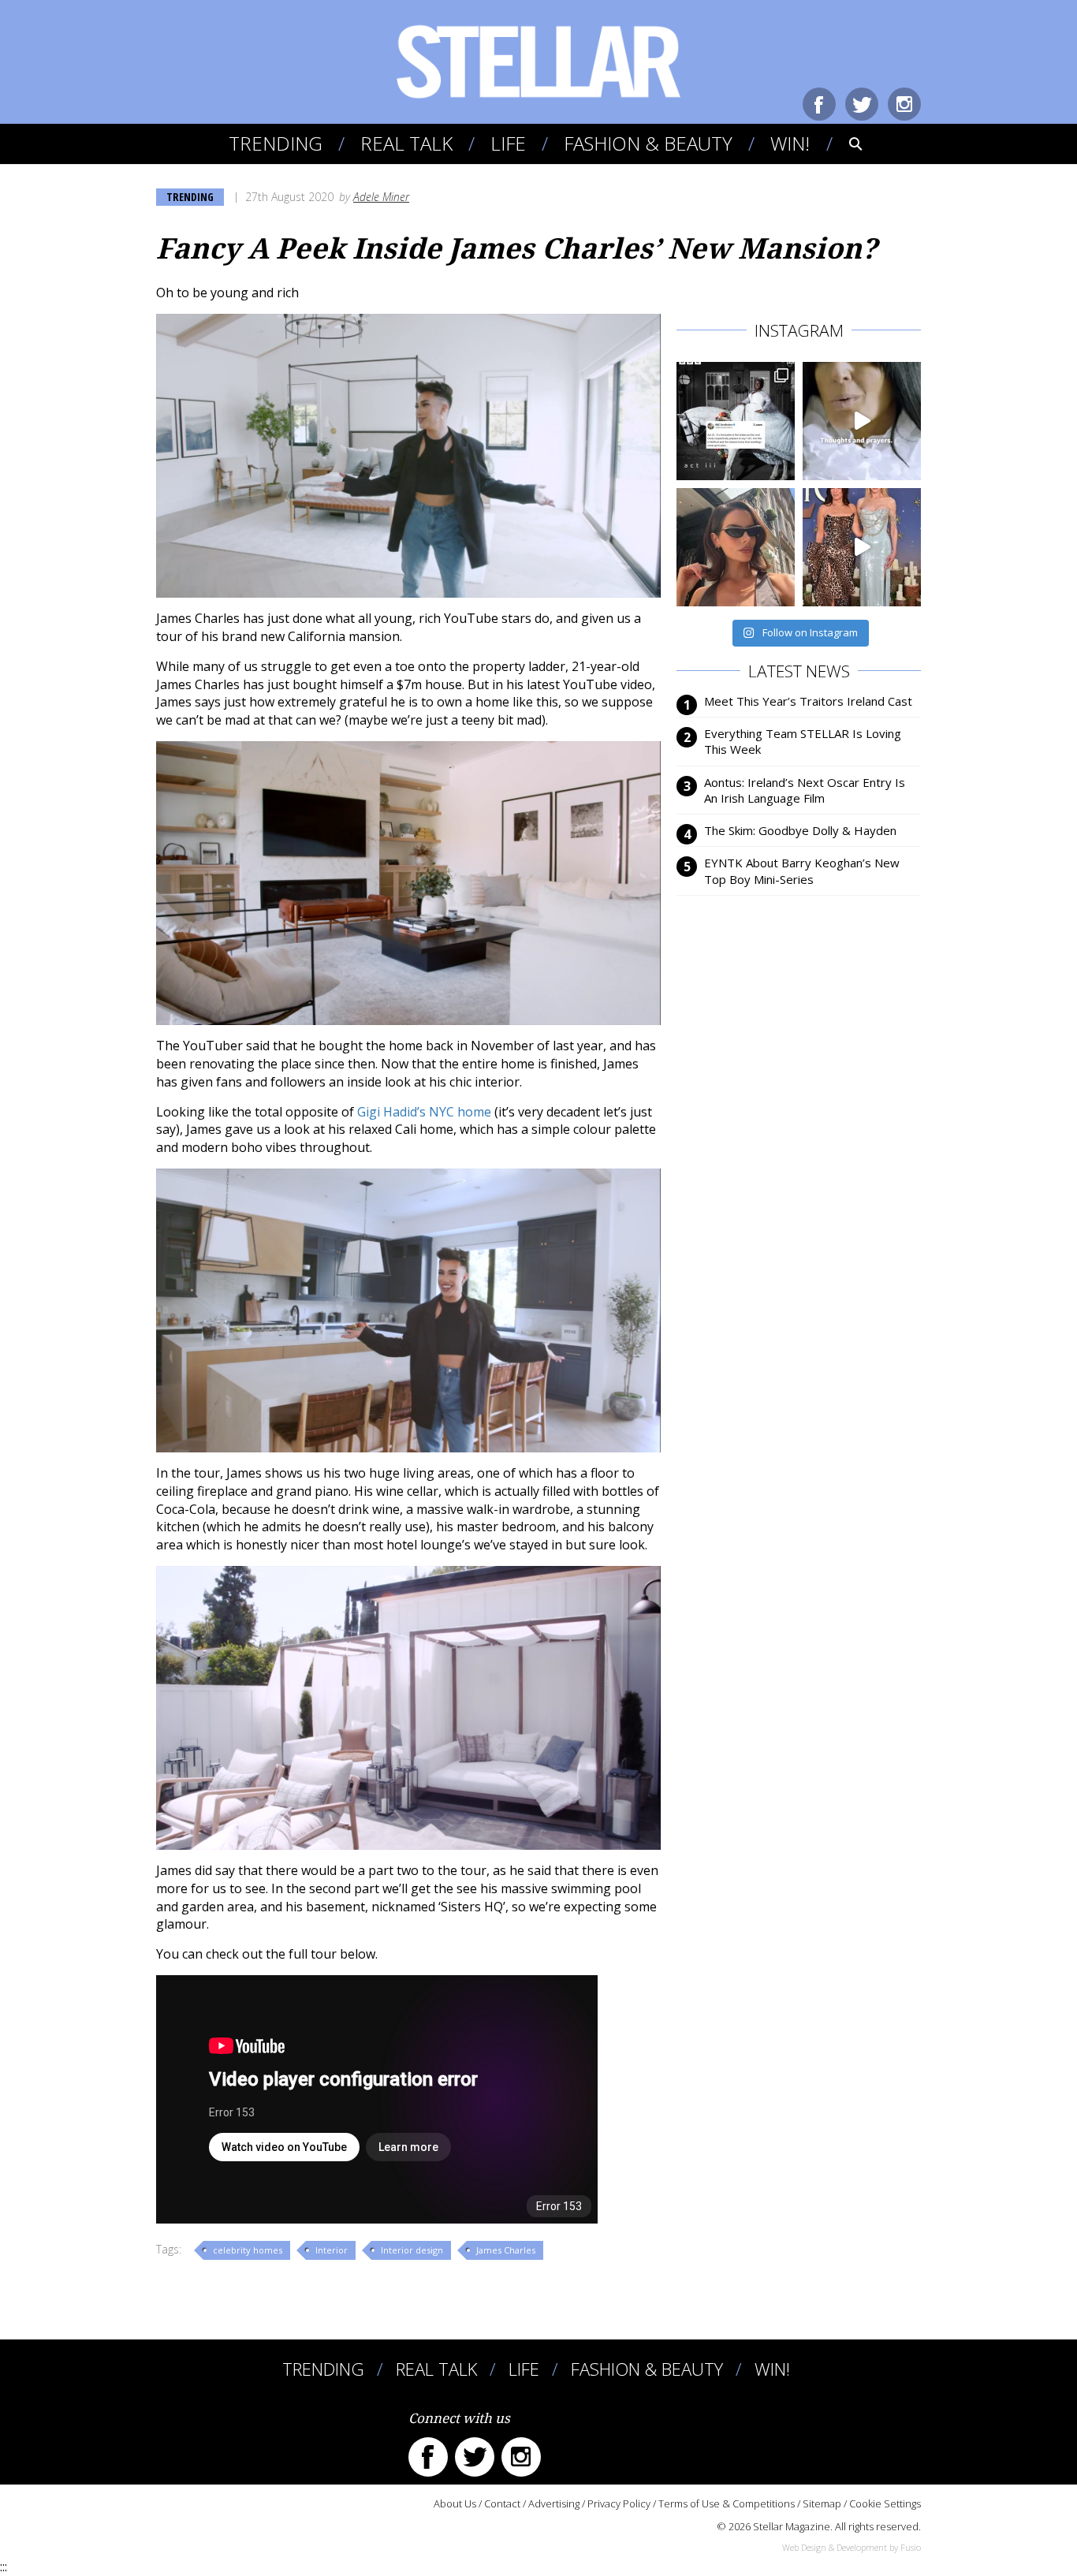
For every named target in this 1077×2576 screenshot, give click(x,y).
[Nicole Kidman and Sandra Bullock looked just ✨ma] (862, 547)
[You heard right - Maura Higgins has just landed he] (736, 547)
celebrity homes (248, 2250)
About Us (455, 2503)
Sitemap (822, 2503)
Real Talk (406, 143)
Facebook (819, 104)
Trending (276, 143)
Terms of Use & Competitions (727, 2503)
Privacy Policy (619, 2503)
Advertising (554, 2503)
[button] (845, 144)
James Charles (506, 2250)
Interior (332, 2250)
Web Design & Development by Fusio (852, 2547)
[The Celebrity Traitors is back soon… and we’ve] (862, 421)
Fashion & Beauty (648, 143)
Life (508, 143)
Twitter (862, 104)
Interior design (412, 2250)
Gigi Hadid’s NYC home (424, 1112)
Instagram (904, 104)
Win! (790, 143)
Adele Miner (381, 197)
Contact (502, 2503)
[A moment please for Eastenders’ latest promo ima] (736, 421)
